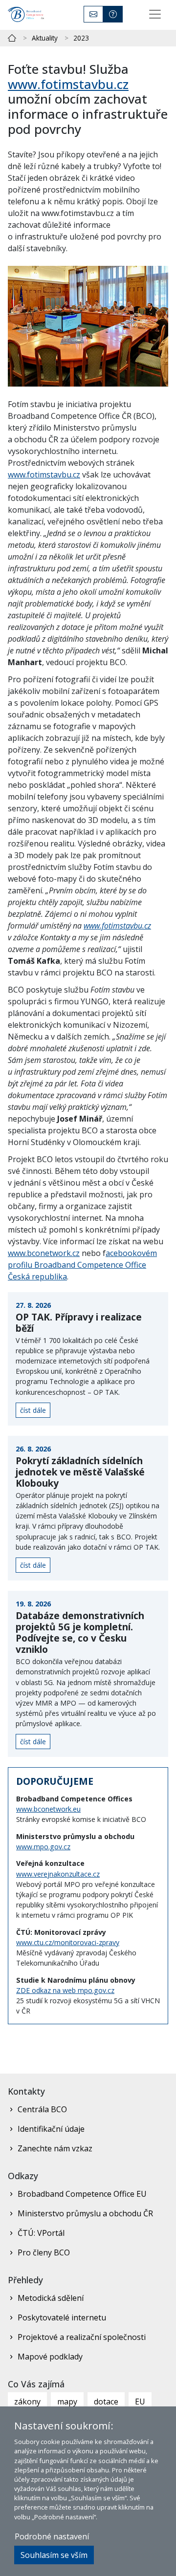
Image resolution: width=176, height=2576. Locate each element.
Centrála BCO (42, 2109)
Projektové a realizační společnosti (82, 2337)
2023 (81, 38)
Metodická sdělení (51, 2298)
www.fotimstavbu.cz (68, 84)
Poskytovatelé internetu (62, 2317)
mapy (67, 2402)
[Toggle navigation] (155, 14)
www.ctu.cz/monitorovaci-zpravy (68, 1942)
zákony (27, 2402)
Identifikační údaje (51, 2129)
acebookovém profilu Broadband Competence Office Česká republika (82, 1265)
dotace (106, 2402)
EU (140, 2402)
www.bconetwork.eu (48, 1809)
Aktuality (45, 38)
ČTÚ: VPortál (41, 2233)
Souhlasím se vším (54, 2555)
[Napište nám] (93, 14)
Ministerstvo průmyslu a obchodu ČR (85, 2213)
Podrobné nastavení (52, 2536)
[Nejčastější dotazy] (113, 14)
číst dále (33, 1410)
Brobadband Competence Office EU (82, 2194)
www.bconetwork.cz (44, 1253)
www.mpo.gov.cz (43, 1847)
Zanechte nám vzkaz (55, 2148)
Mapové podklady (50, 2357)
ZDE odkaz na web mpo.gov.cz (65, 1990)
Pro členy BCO (44, 2252)
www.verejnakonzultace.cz (58, 1874)
